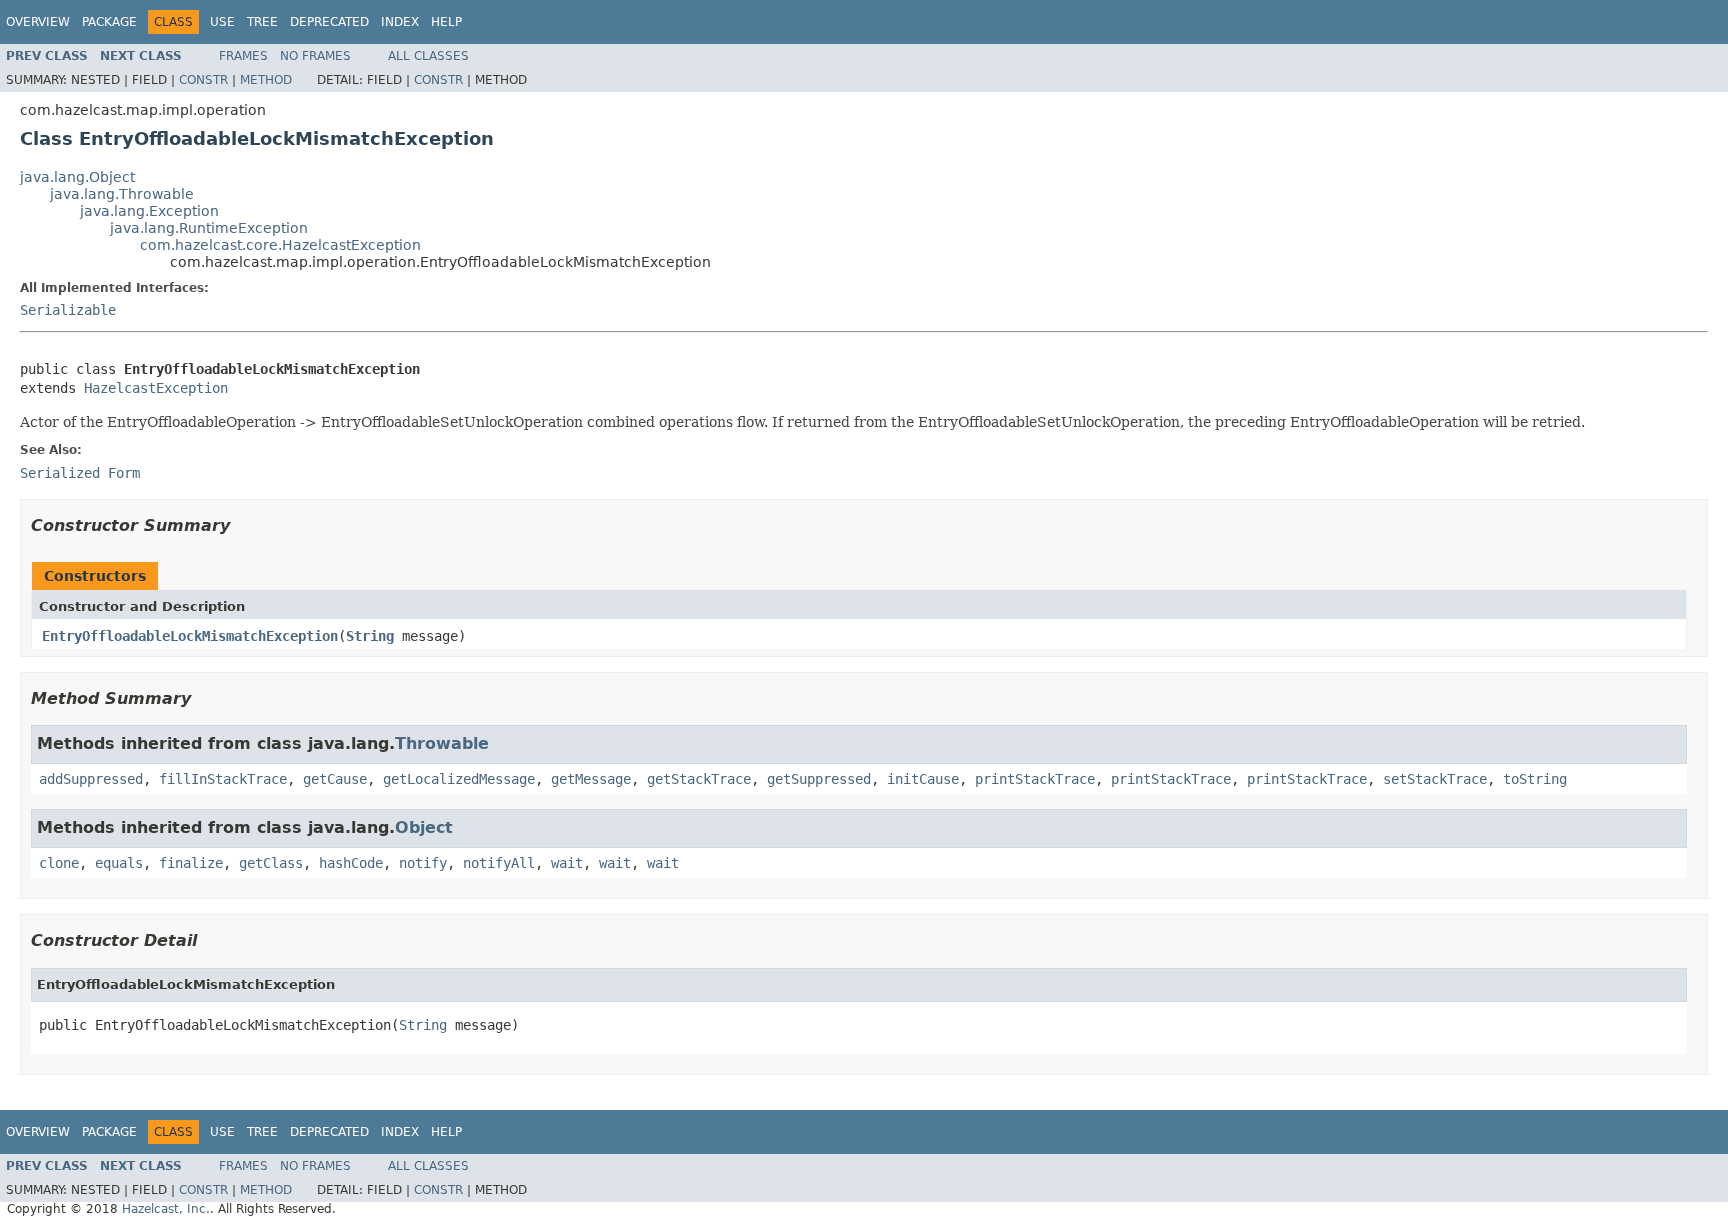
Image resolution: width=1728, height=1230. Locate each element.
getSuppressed (819, 779)
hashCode (351, 863)
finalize (191, 863)
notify (423, 863)
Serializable (68, 310)
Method (266, 80)
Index (400, 22)
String (370, 636)
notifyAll (499, 863)
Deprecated (329, 22)
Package (109, 22)
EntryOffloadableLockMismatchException (190, 636)
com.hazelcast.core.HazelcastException (280, 245)
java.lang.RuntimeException (209, 228)
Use (222, 22)
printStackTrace (1035, 779)
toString (1535, 779)
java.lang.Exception (149, 211)
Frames (243, 56)
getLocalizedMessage (459, 779)
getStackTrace (699, 779)
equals (119, 863)
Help (446, 22)
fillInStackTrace (223, 779)
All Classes (428, 56)
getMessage (591, 779)
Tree (262, 22)
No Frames (315, 56)
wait (567, 863)
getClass (271, 863)
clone (59, 863)
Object (424, 827)
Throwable (442, 743)
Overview (38, 22)
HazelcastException (156, 388)
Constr (203, 80)
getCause (335, 779)
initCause (923, 779)
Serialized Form (80, 473)
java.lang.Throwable (122, 194)
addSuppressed (91, 779)
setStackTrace (1435, 779)
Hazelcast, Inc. (166, 1209)
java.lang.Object (77, 177)
